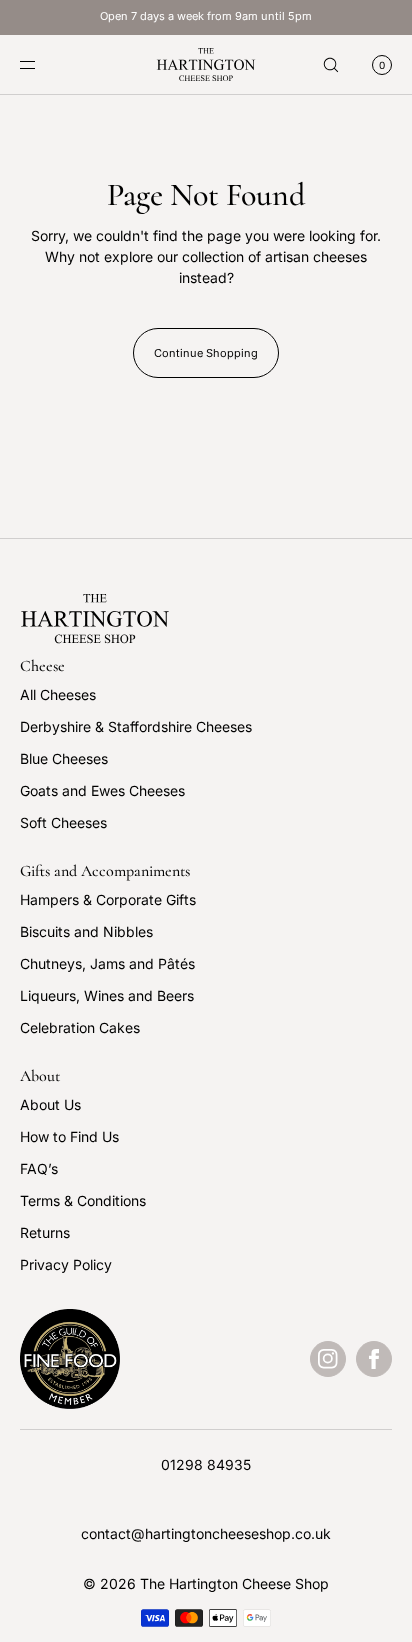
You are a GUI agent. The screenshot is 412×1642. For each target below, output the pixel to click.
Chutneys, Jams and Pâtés (107, 963)
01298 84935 (206, 1464)
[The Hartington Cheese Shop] (206, 65)
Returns (45, 1232)
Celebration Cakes (80, 1027)
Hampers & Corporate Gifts (108, 899)
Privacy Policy (66, 1264)
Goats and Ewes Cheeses (102, 790)
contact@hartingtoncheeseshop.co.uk (206, 1533)
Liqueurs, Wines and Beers (107, 995)
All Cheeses (58, 694)
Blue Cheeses (64, 758)
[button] (331, 64)
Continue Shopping (206, 353)
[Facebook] (374, 1359)
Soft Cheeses (63, 822)
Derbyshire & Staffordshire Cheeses (136, 726)
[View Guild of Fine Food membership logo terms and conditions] (70, 1359)
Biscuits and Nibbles (86, 931)
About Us (50, 1104)
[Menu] (44, 64)
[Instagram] (328, 1359)
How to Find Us (69, 1136)
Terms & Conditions (83, 1200)
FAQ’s (39, 1168)
